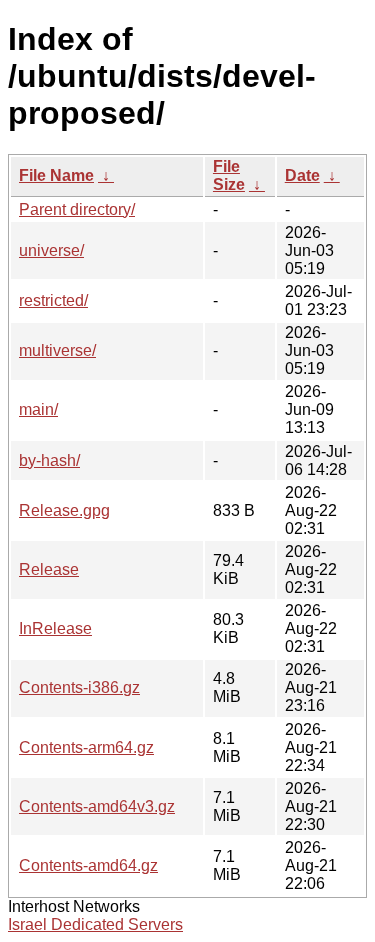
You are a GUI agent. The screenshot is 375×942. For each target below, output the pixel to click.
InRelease (55, 628)
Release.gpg (64, 510)
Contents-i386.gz (79, 687)
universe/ (51, 250)
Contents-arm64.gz (86, 747)
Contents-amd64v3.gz (97, 806)
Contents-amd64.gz (88, 865)
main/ (38, 409)
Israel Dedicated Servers (95, 924)
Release (49, 569)
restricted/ (53, 300)
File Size (229, 175)
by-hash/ (49, 460)
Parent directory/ (77, 209)
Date (302, 175)
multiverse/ (57, 350)
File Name (56, 175)
